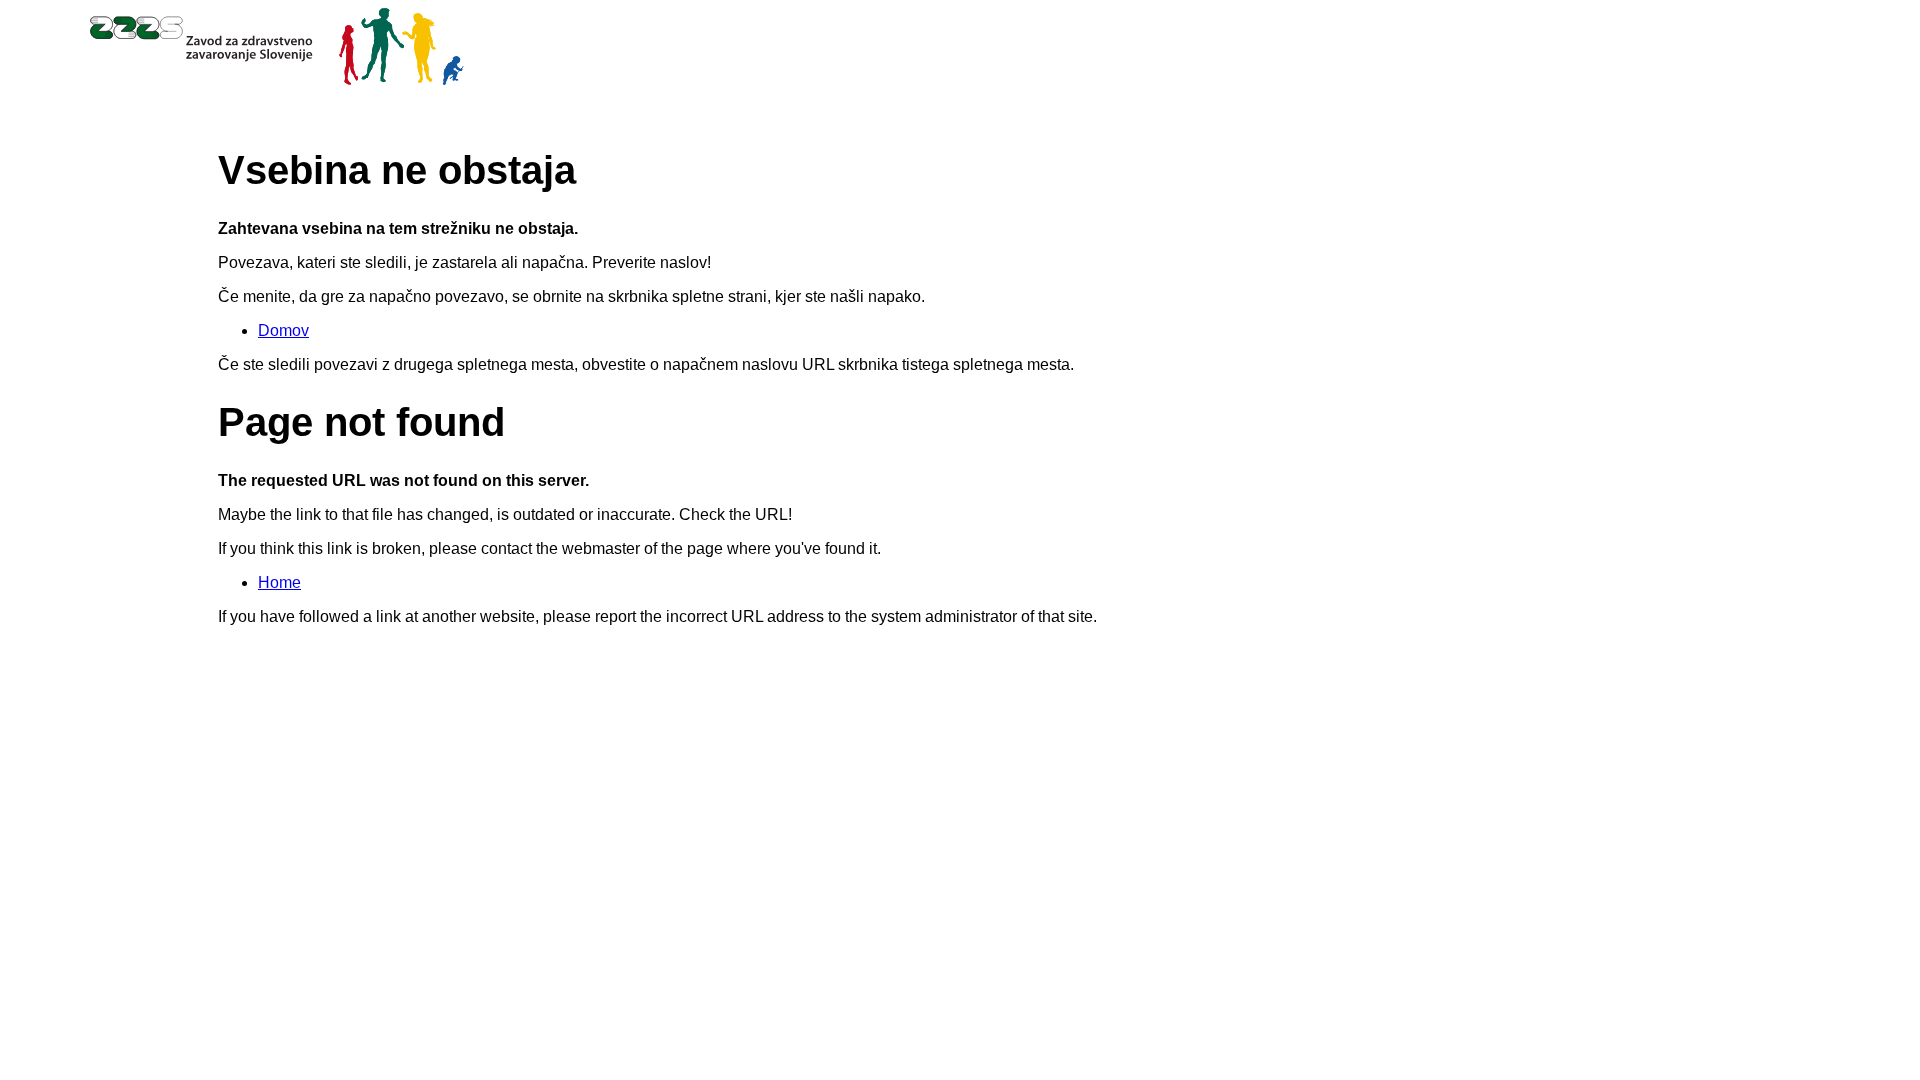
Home (279, 582)
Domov (283, 330)
